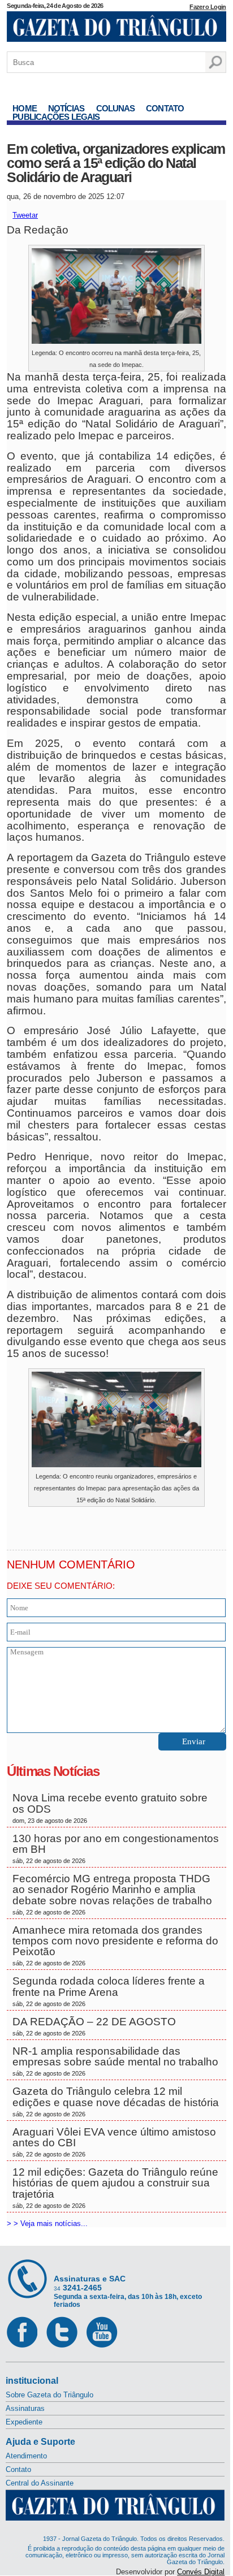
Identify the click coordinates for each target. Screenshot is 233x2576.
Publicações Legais (56, 117)
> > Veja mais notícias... (47, 2223)
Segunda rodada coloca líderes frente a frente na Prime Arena (109, 1991)
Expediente (24, 2422)
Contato (165, 108)
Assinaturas (25, 2408)
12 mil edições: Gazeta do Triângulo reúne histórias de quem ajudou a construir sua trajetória (115, 2188)
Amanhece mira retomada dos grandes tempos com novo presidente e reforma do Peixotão (115, 1946)
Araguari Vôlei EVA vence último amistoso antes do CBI (114, 2142)
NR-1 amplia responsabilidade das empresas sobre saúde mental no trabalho (115, 2061)
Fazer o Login (208, 7)
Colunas (116, 108)
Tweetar (25, 215)
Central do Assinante (40, 2483)
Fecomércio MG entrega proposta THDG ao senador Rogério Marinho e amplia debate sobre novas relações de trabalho (114, 1894)
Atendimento (26, 2456)
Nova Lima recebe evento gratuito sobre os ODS (110, 1808)
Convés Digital (201, 2572)
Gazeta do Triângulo (116, 28)
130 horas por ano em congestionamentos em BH (116, 1848)
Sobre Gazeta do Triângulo (49, 2395)
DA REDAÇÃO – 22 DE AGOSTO (94, 2026)
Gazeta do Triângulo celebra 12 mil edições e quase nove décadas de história (116, 2101)
